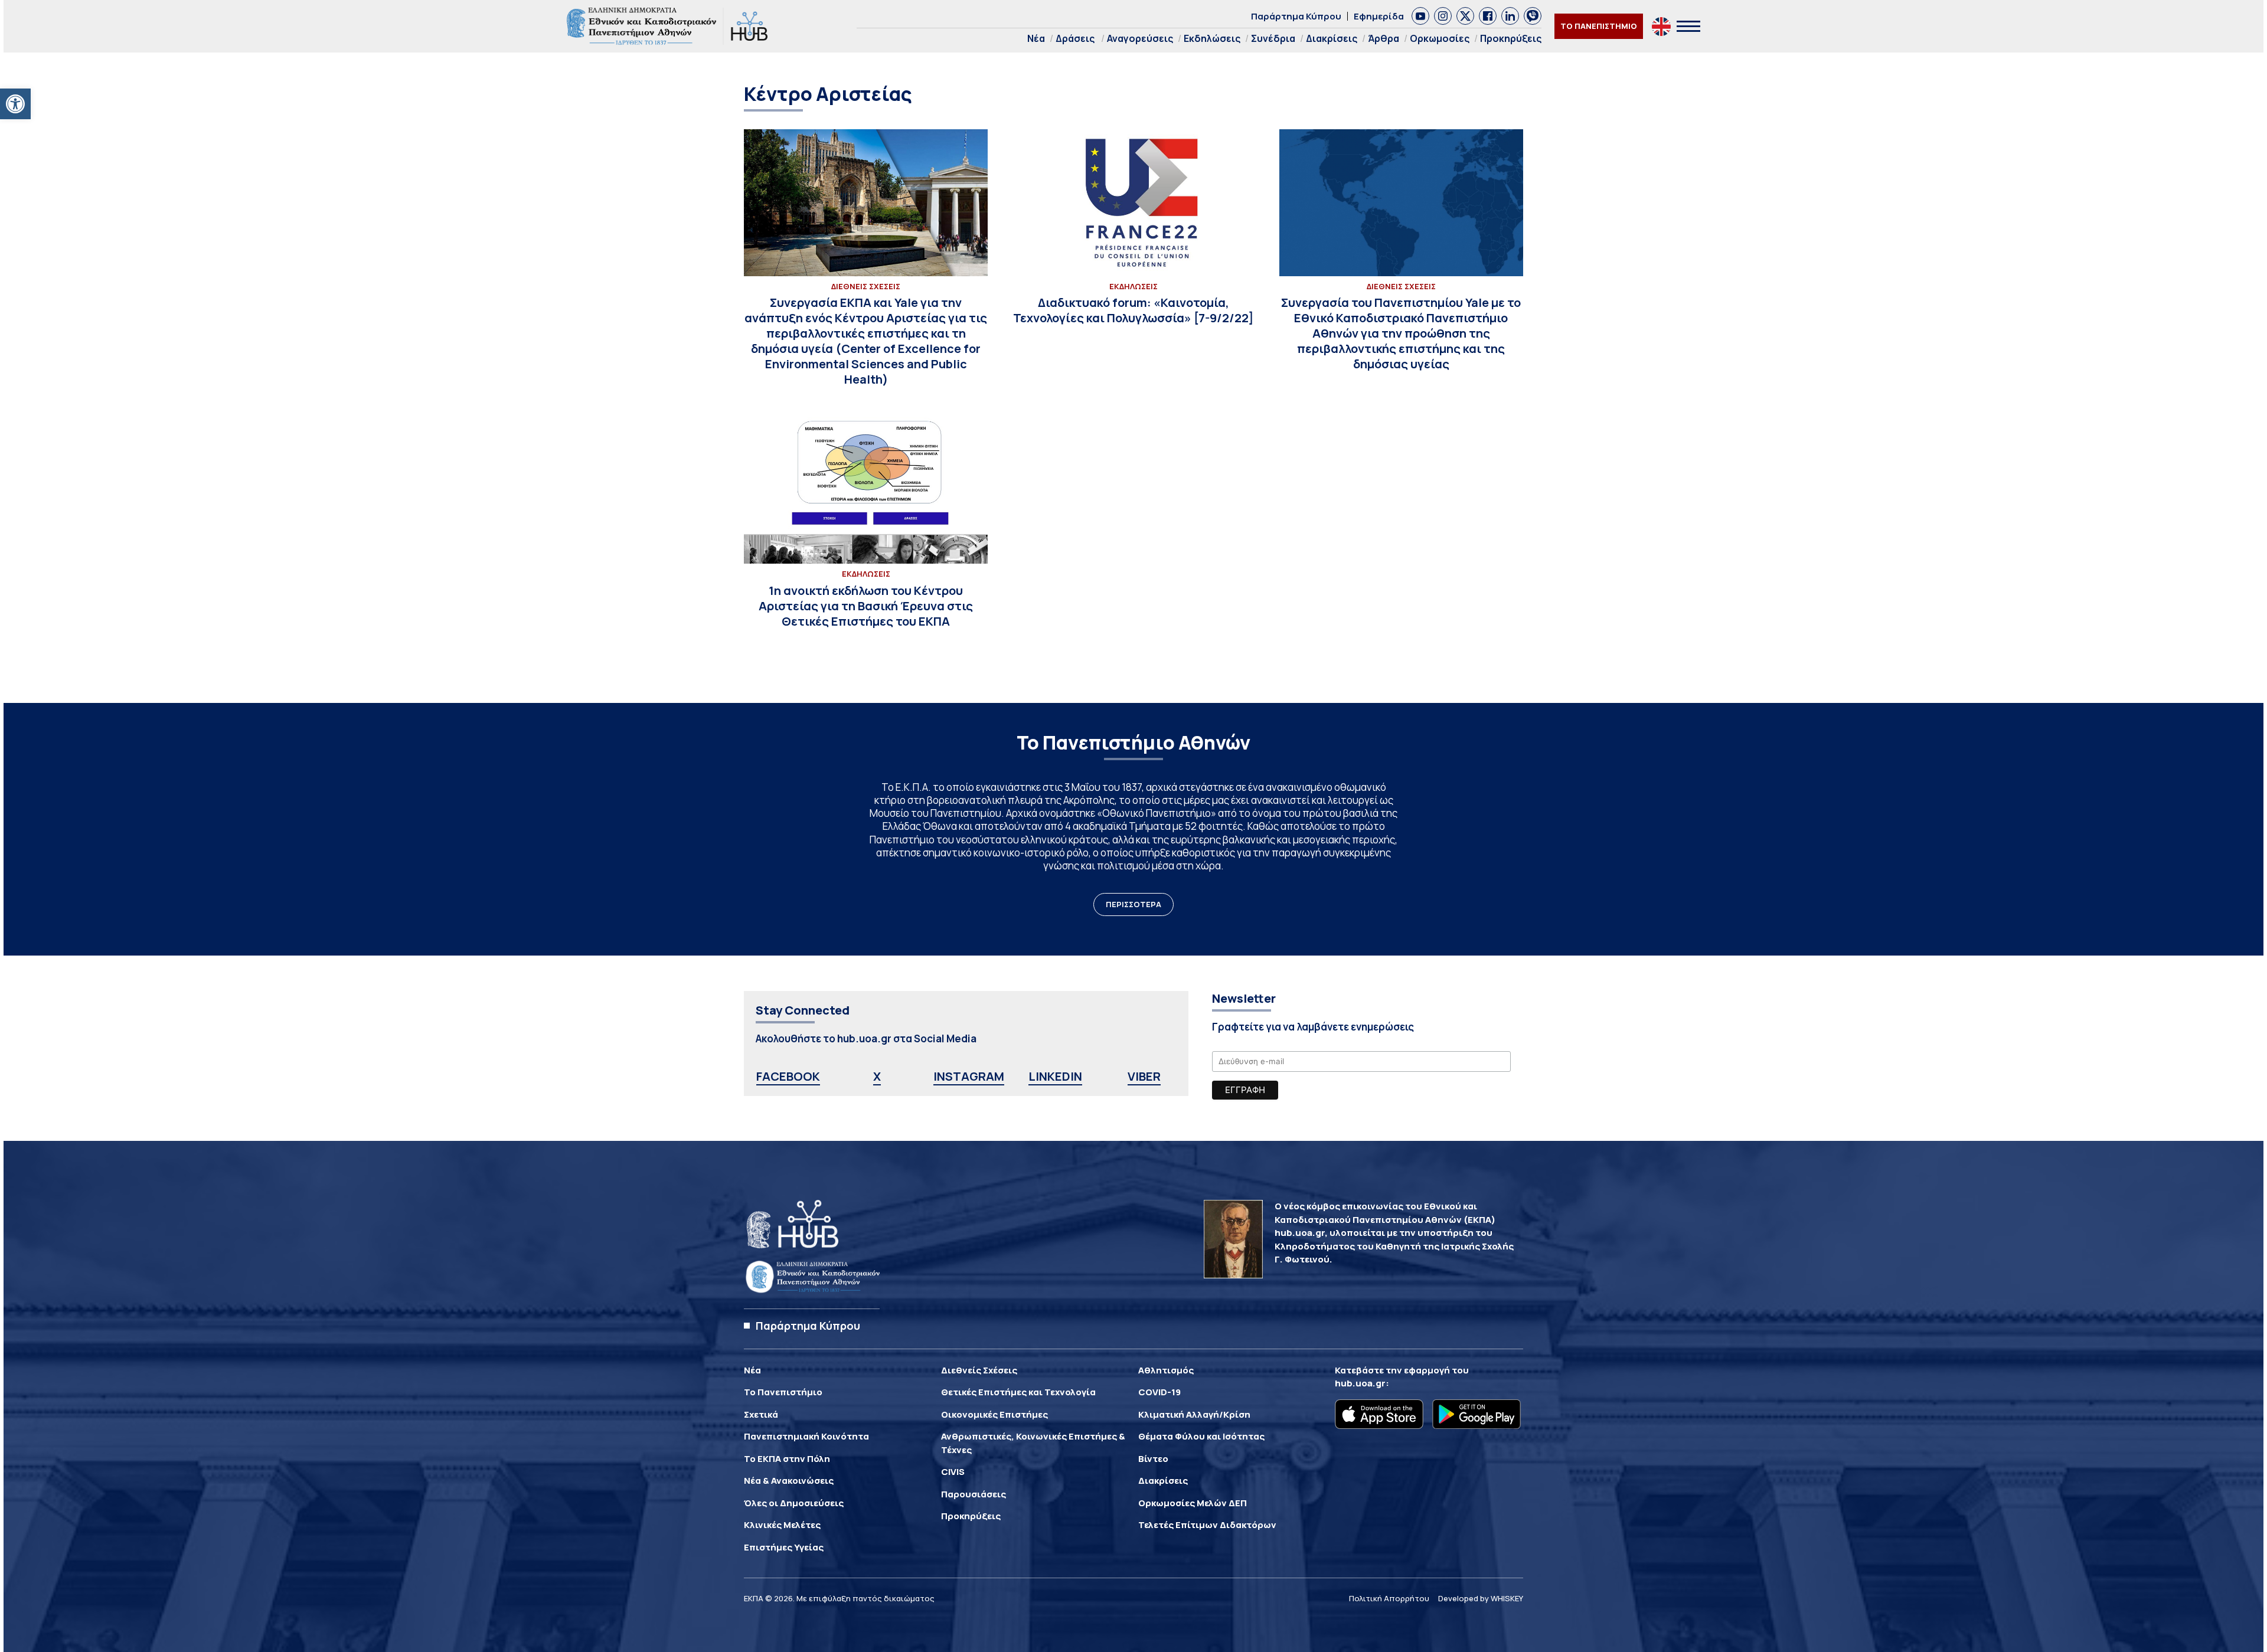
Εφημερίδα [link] (1379, 16)
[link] (15, 104)
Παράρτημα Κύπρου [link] (1296, 16)
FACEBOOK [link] (788, 1076)
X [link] (877, 1076)
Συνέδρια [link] (1273, 38)
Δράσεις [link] (1075, 38)
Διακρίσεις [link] (1332, 38)
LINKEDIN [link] (1055, 1076)
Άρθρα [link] (1384, 38)
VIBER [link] (1144, 1076)
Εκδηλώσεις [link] (1212, 38)
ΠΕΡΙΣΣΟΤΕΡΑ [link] (1133, 904)
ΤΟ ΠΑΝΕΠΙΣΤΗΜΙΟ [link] (1599, 26)
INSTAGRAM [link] (969, 1076)
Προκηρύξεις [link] (1511, 38)
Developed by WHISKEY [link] (1481, 1598)
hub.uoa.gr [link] (1360, 1383)
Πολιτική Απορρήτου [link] (1389, 1598)
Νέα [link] (1036, 38)
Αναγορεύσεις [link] (1140, 38)
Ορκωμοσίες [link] (1440, 38)
